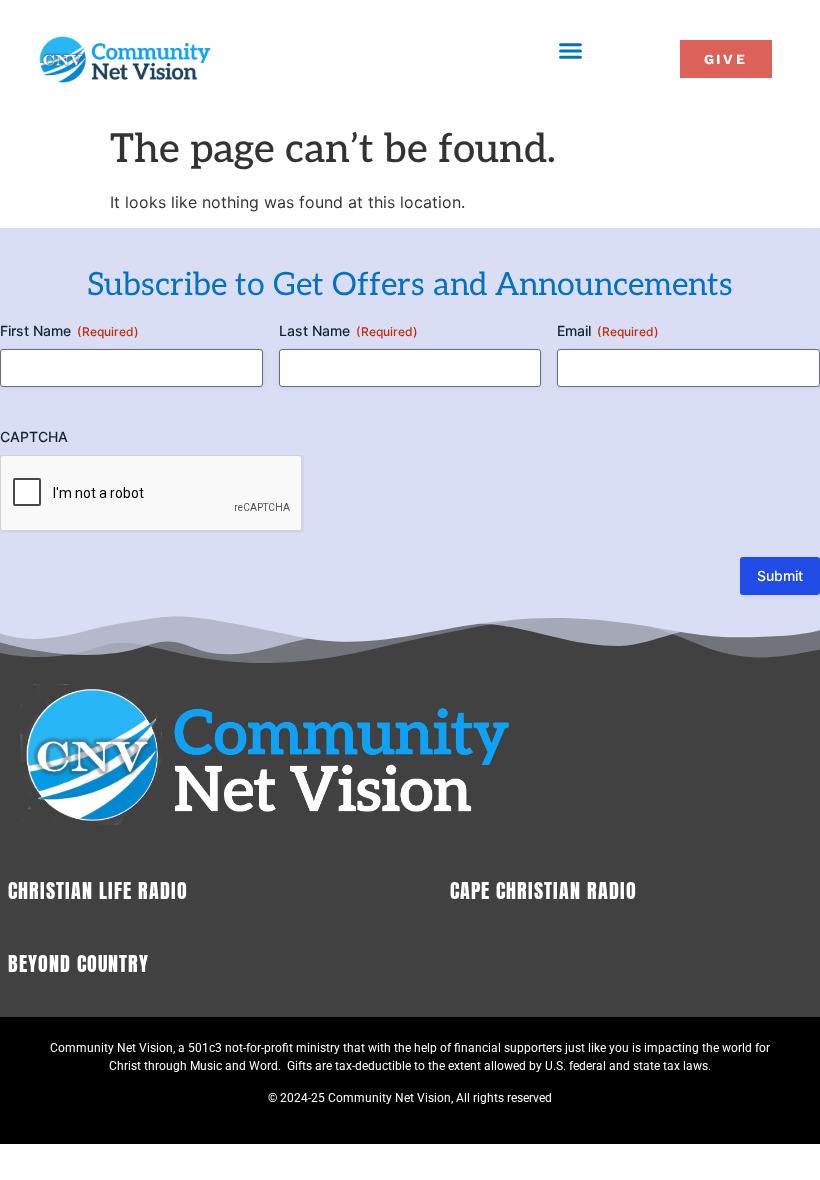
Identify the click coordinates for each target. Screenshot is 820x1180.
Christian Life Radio (98, 890)
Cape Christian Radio (543, 890)
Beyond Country (78, 963)
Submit (780, 575)
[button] (571, 51)
